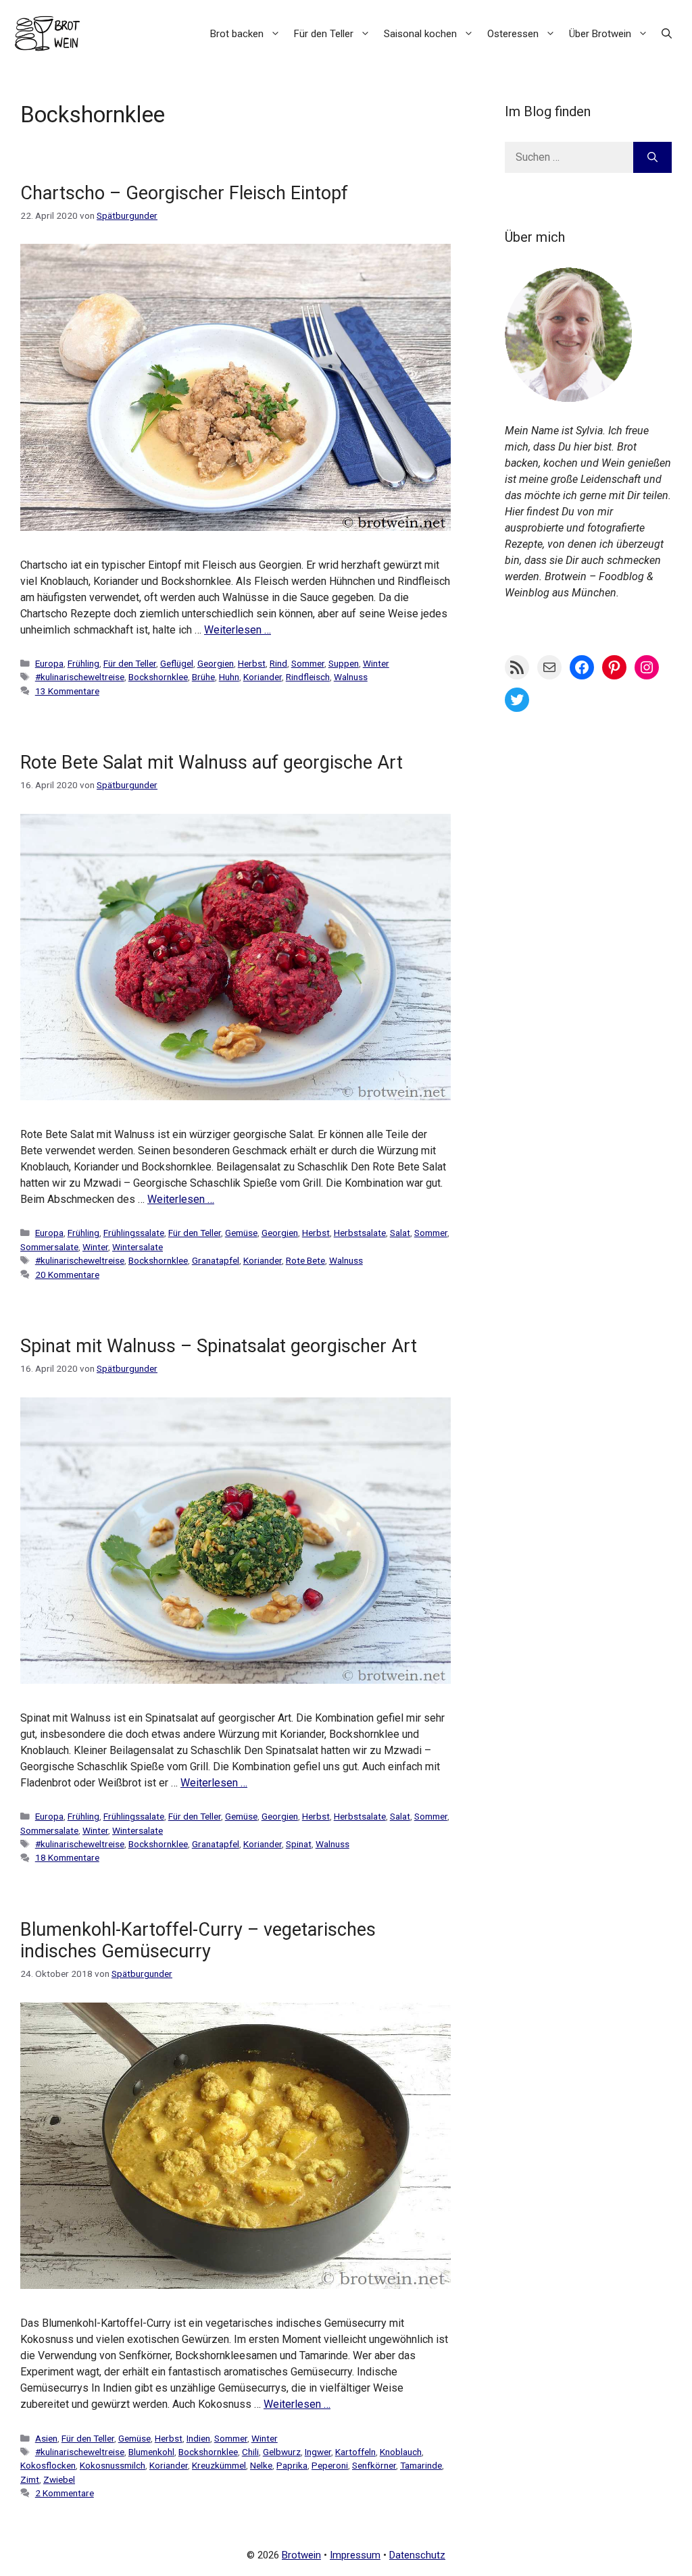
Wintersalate (138, 1247)
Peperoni (330, 2465)
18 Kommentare (67, 1857)
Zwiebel (59, 2479)
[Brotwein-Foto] (568, 398)
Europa (49, 663)
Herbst (252, 663)
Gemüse (241, 1233)
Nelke (261, 2465)
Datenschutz (417, 2555)
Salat (400, 1233)
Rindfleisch (308, 677)
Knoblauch (401, 2452)
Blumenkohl (151, 2452)
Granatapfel (216, 1260)
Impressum (355, 2555)
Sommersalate (49, 1247)
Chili (250, 2452)
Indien (198, 2438)
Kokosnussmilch (113, 2465)
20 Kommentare (67, 1274)
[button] (667, 34)
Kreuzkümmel (219, 2465)
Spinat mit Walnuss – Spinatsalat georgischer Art (219, 1346)
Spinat (299, 1844)
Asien (46, 2438)
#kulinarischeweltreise (80, 677)
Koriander (263, 677)
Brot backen (237, 34)
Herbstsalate (360, 1233)
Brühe (203, 677)
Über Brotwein (600, 34)
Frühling (83, 663)
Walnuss (351, 677)
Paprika (292, 2465)
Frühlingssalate (134, 1233)
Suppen (344, 663)
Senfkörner (374, 2465)
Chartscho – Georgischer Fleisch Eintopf (184, 193)
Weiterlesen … (238, 630)
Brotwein (301, 2555)
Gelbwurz (282, 2452)
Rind (278, 663)
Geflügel (177, 663)
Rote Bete (305, 1260)
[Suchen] (652, 157)
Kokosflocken (48, 2465)
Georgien (216, 663)
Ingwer (318, 2452)
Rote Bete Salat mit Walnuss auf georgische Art (212, 763)
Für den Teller (324, 34)
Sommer (308, 663)
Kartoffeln (355, 2452)
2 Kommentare (65, 2493)
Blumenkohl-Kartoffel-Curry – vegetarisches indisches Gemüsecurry (198, 1940)
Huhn (229, 677)
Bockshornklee (158, 677)
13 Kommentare (67, 691)
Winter (376, 663)
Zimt (30, 2479)
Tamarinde (421, 2465)
